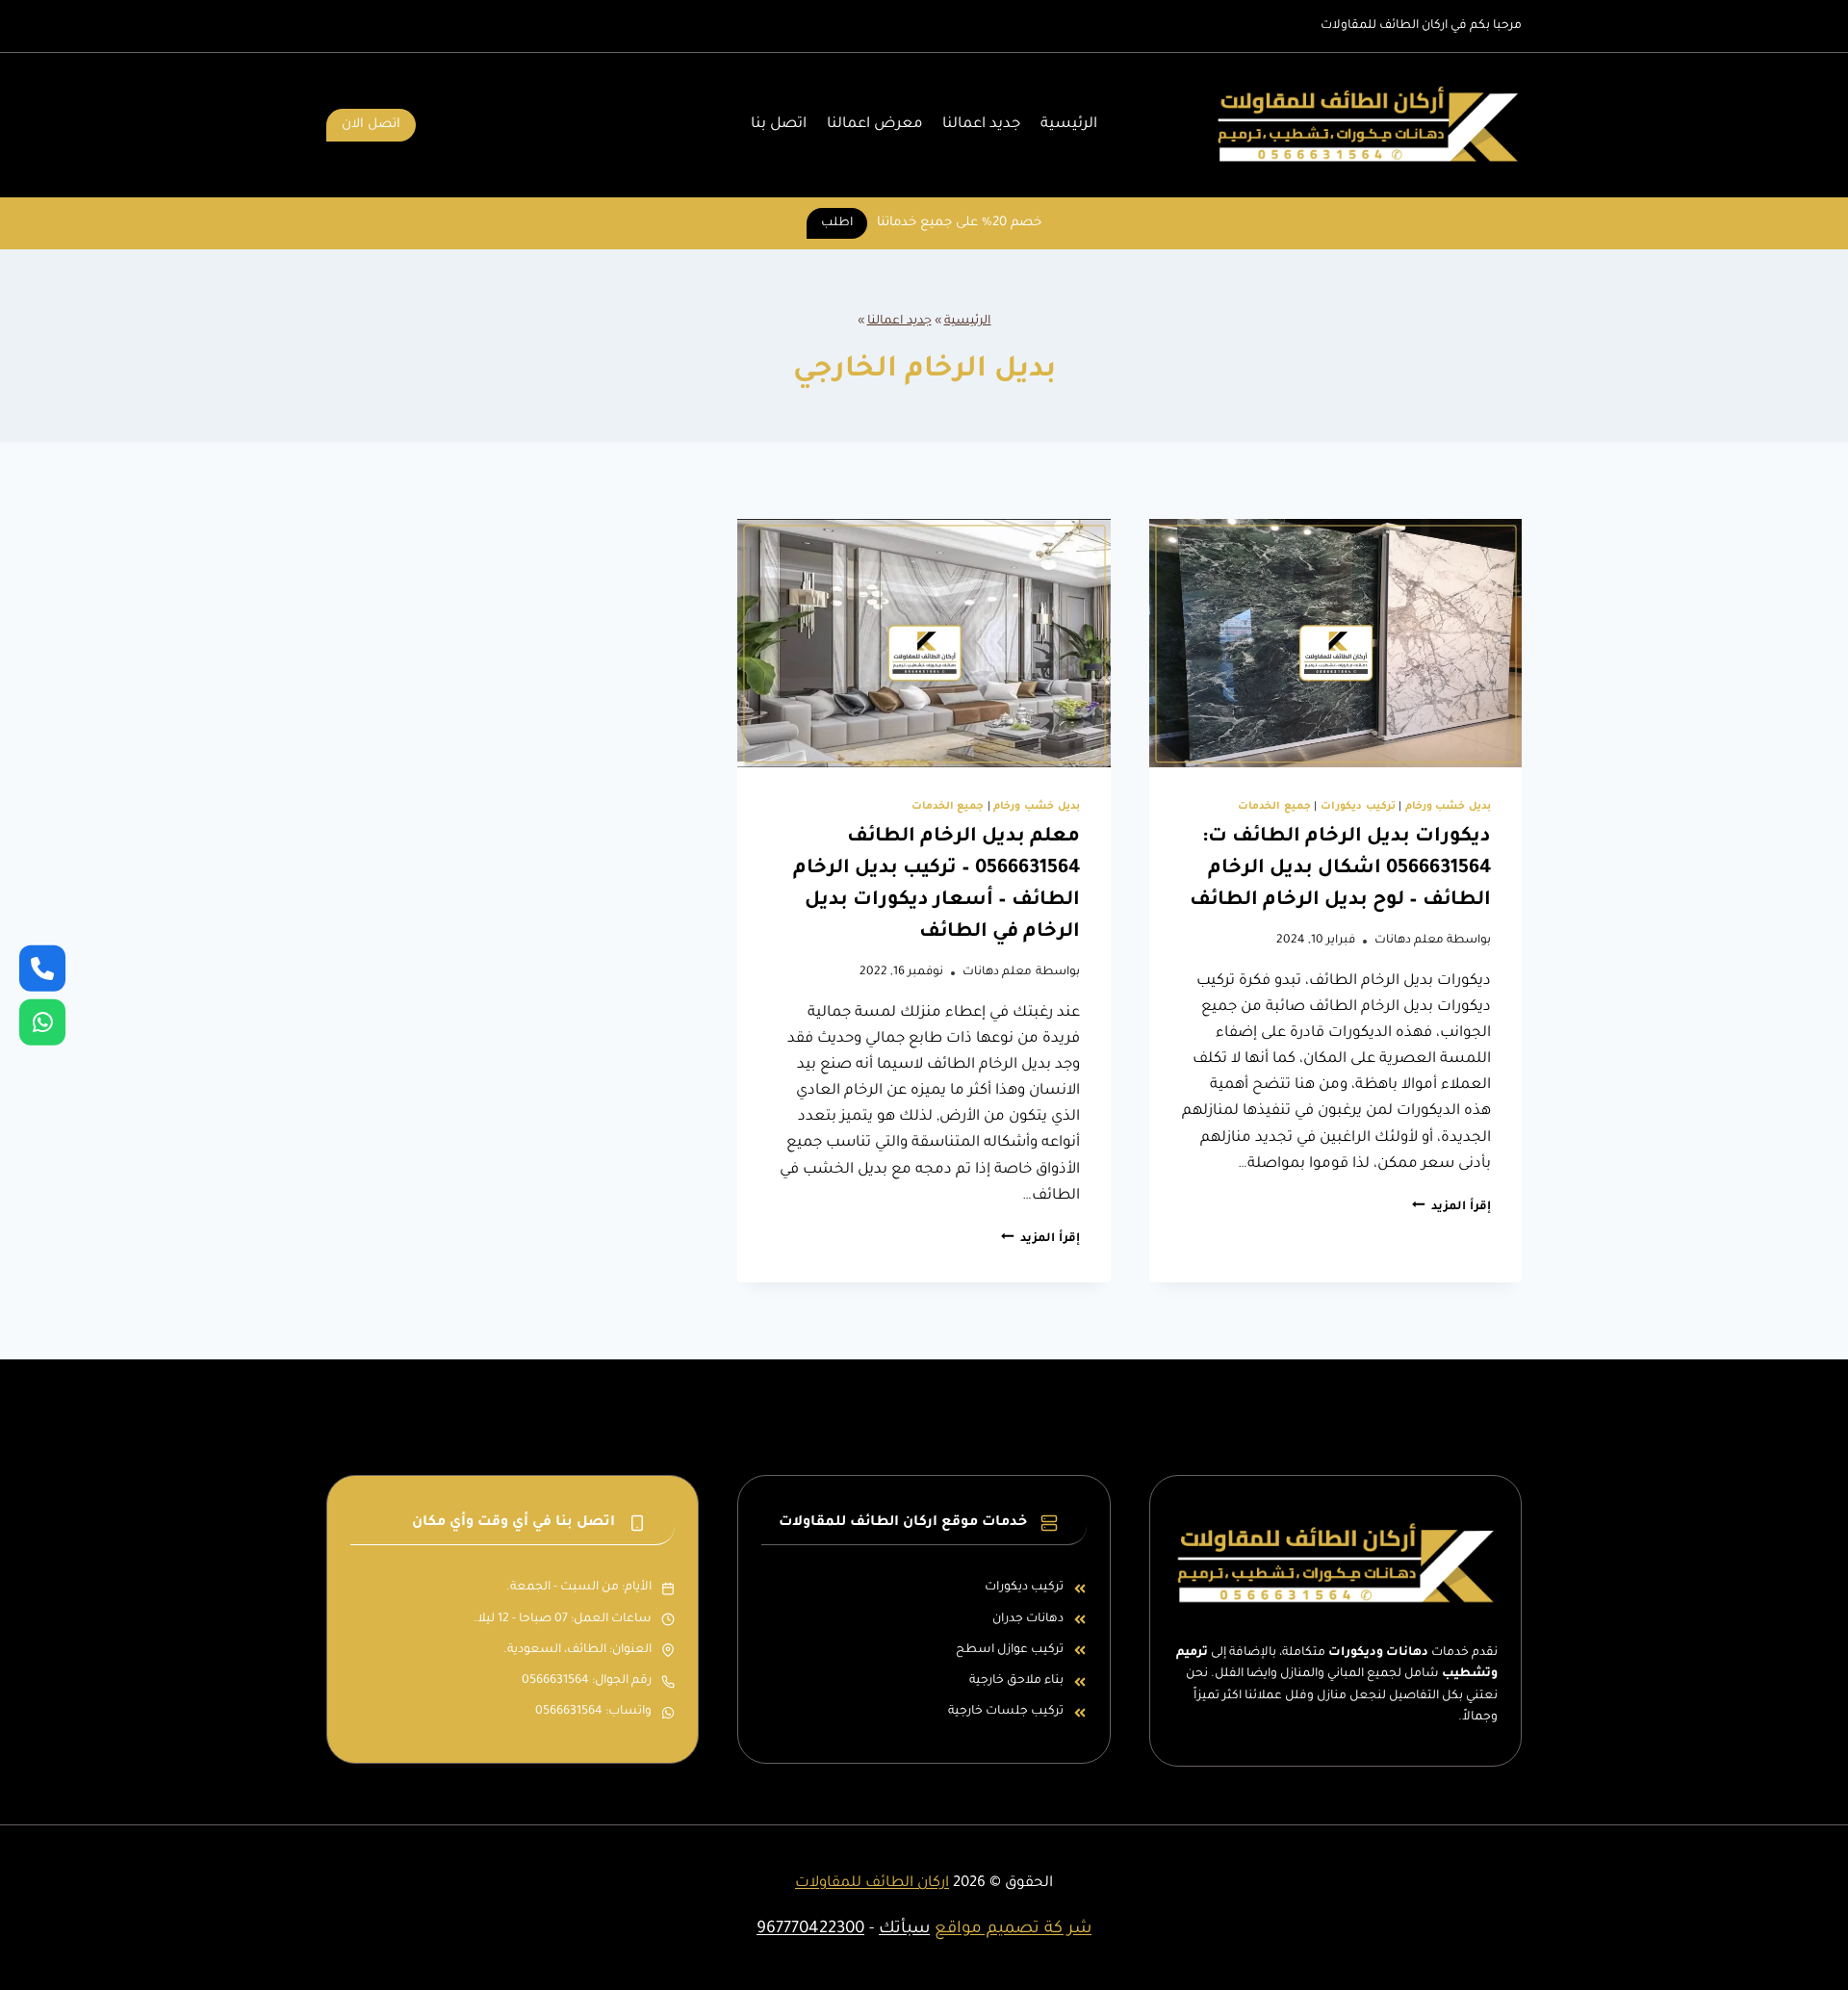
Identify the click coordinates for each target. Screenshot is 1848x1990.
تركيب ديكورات (1358, 807)
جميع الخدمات (1274, 807)
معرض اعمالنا (875, 125)
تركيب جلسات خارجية (1006, 1712)
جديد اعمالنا (981, 125)
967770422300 (810, 1930)
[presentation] (1335, 643)
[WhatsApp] (42, 1022)
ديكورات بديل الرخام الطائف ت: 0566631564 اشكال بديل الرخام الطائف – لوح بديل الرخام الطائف (1340, 869)
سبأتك (904, 1930)
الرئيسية (1069, 125)
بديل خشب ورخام (1448, 807)
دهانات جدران (1028, 1619)
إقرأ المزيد (1451, 1207)
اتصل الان (371, 125)
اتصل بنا (779, 125)
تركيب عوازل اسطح (1010, 1650)
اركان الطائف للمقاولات (872, 1884)
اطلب (837, 223)
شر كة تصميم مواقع (1013, 1930)
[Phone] (42, 968)
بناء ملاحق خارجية (1016, 1681)
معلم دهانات (1409, 941)
